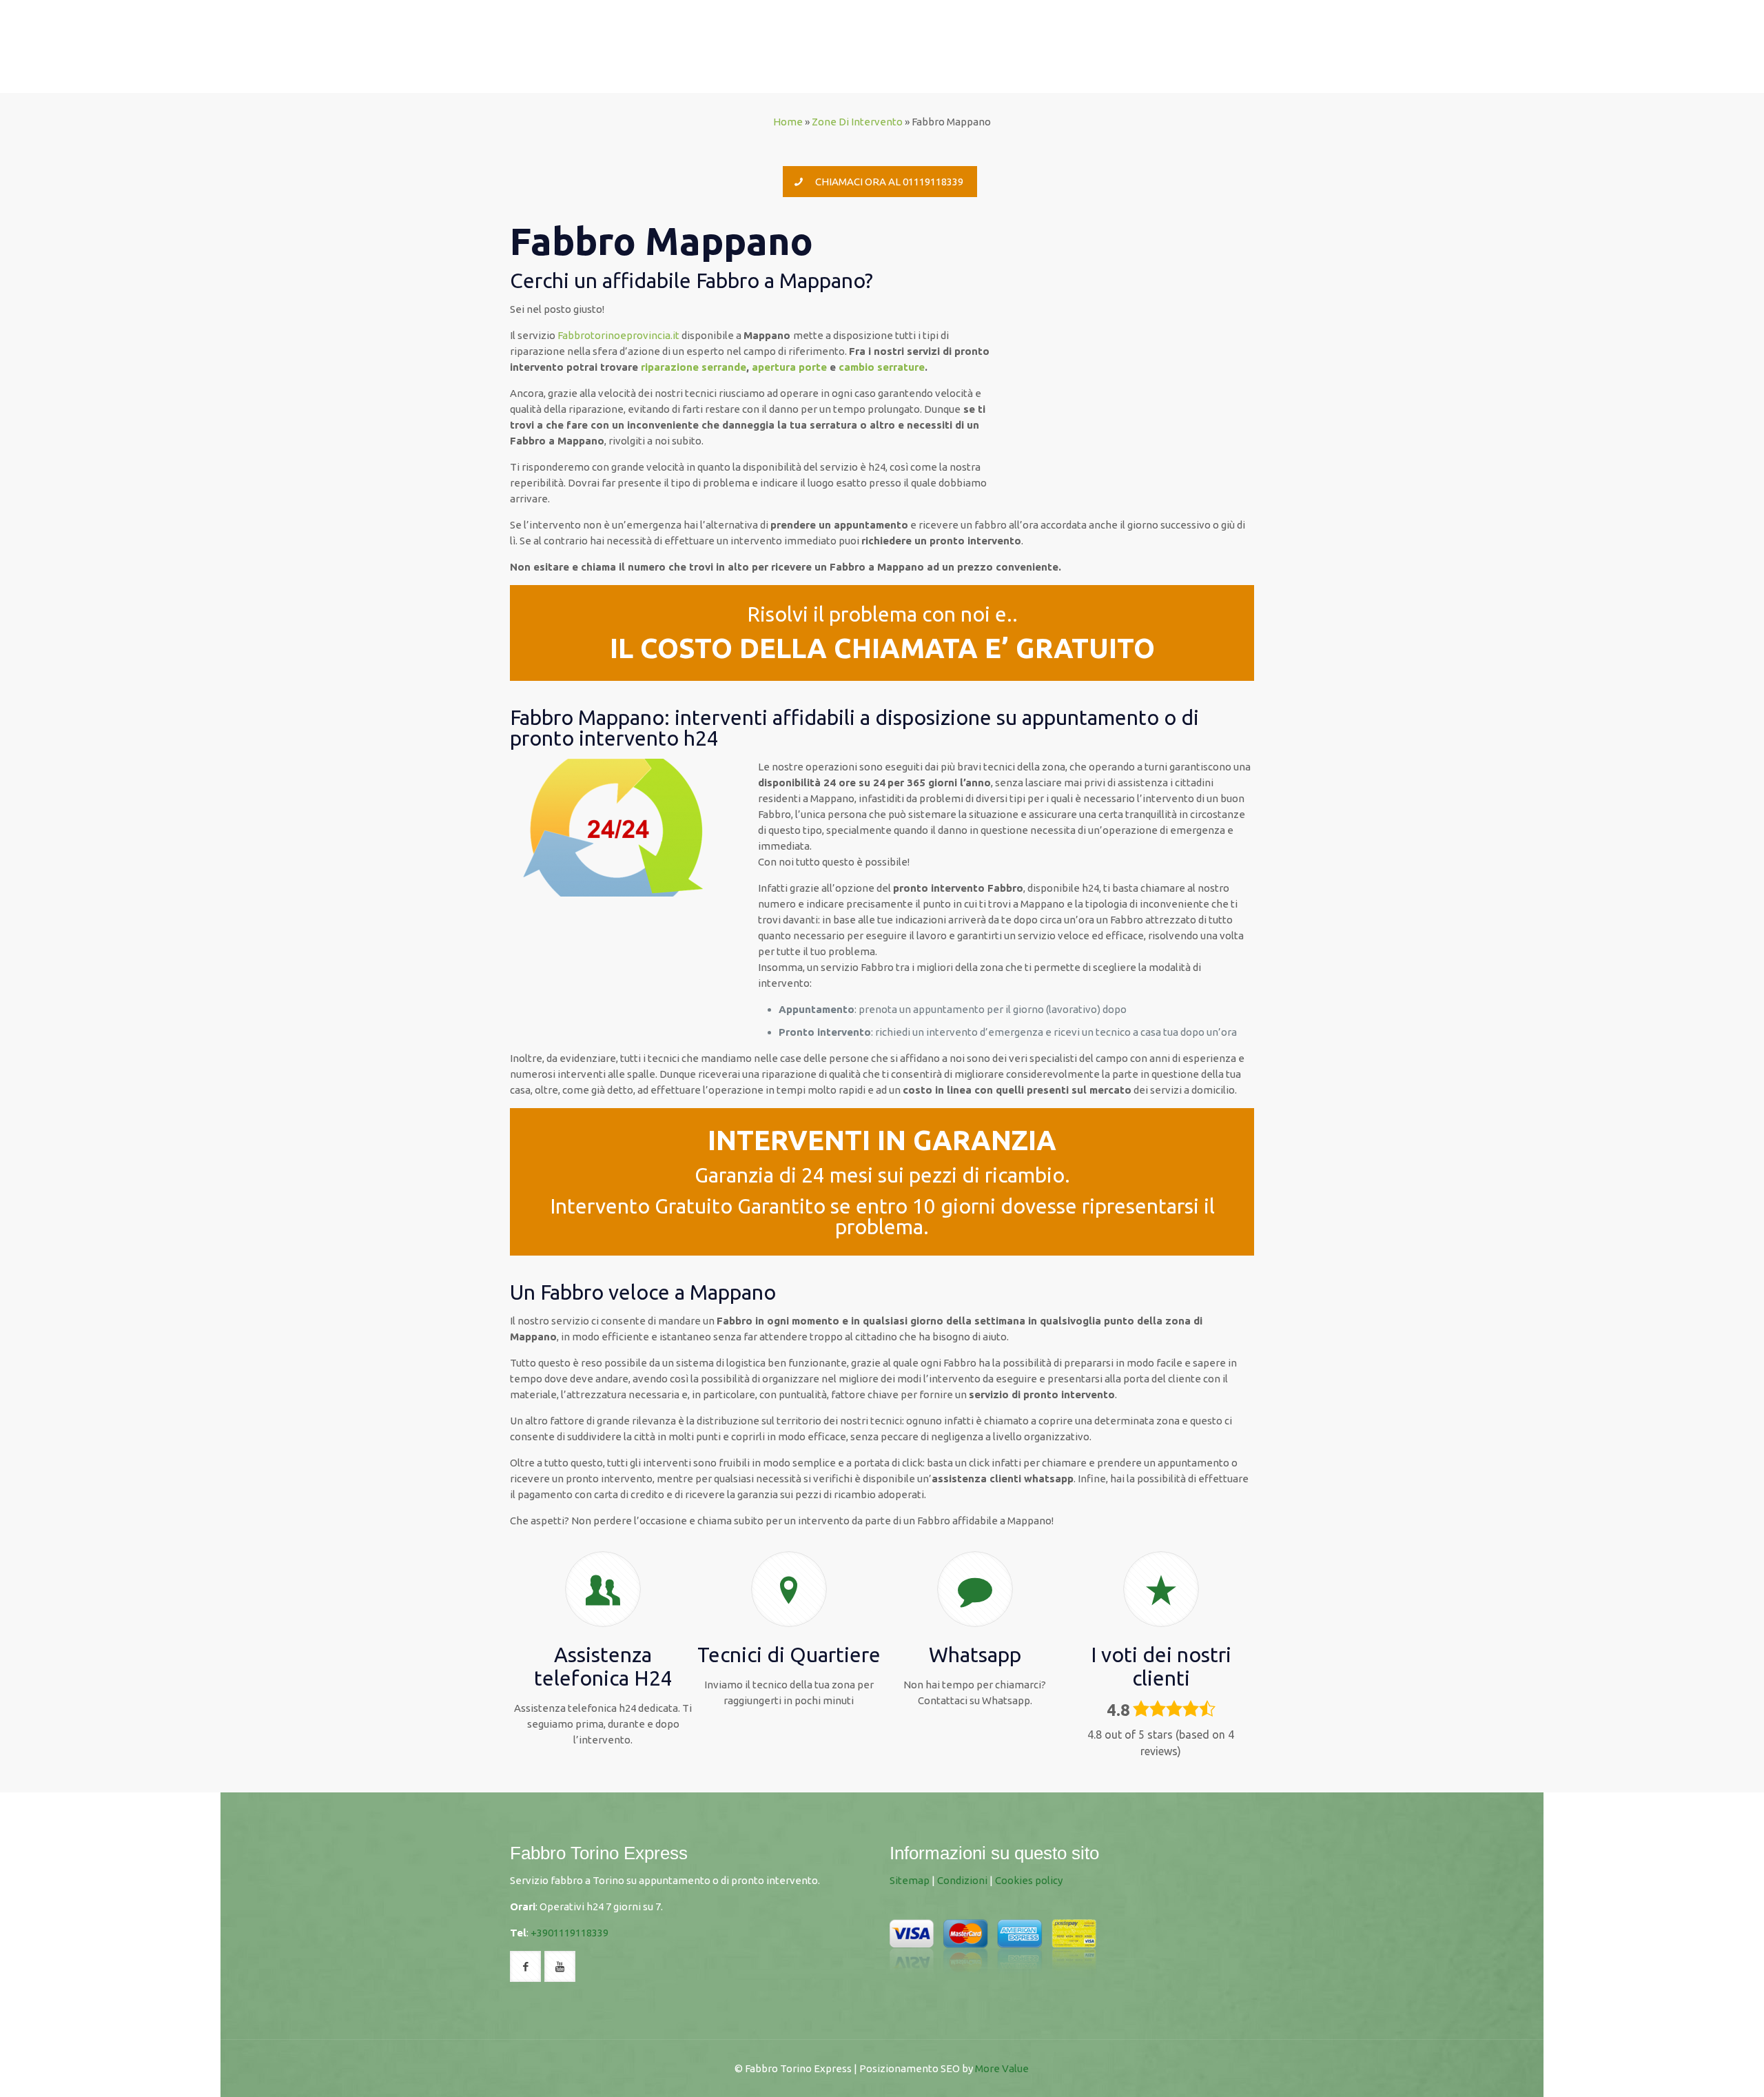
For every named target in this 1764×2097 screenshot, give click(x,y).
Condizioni (962, 1880)
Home (788, 122)
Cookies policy (1029, 1880)
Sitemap (910, 1880)
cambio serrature (882, 367)
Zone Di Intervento (857, 122)
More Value (1002, 2068)
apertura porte (789, 367)
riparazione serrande (694, 367)
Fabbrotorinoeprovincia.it (618, 335)
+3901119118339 (570, 1933)
